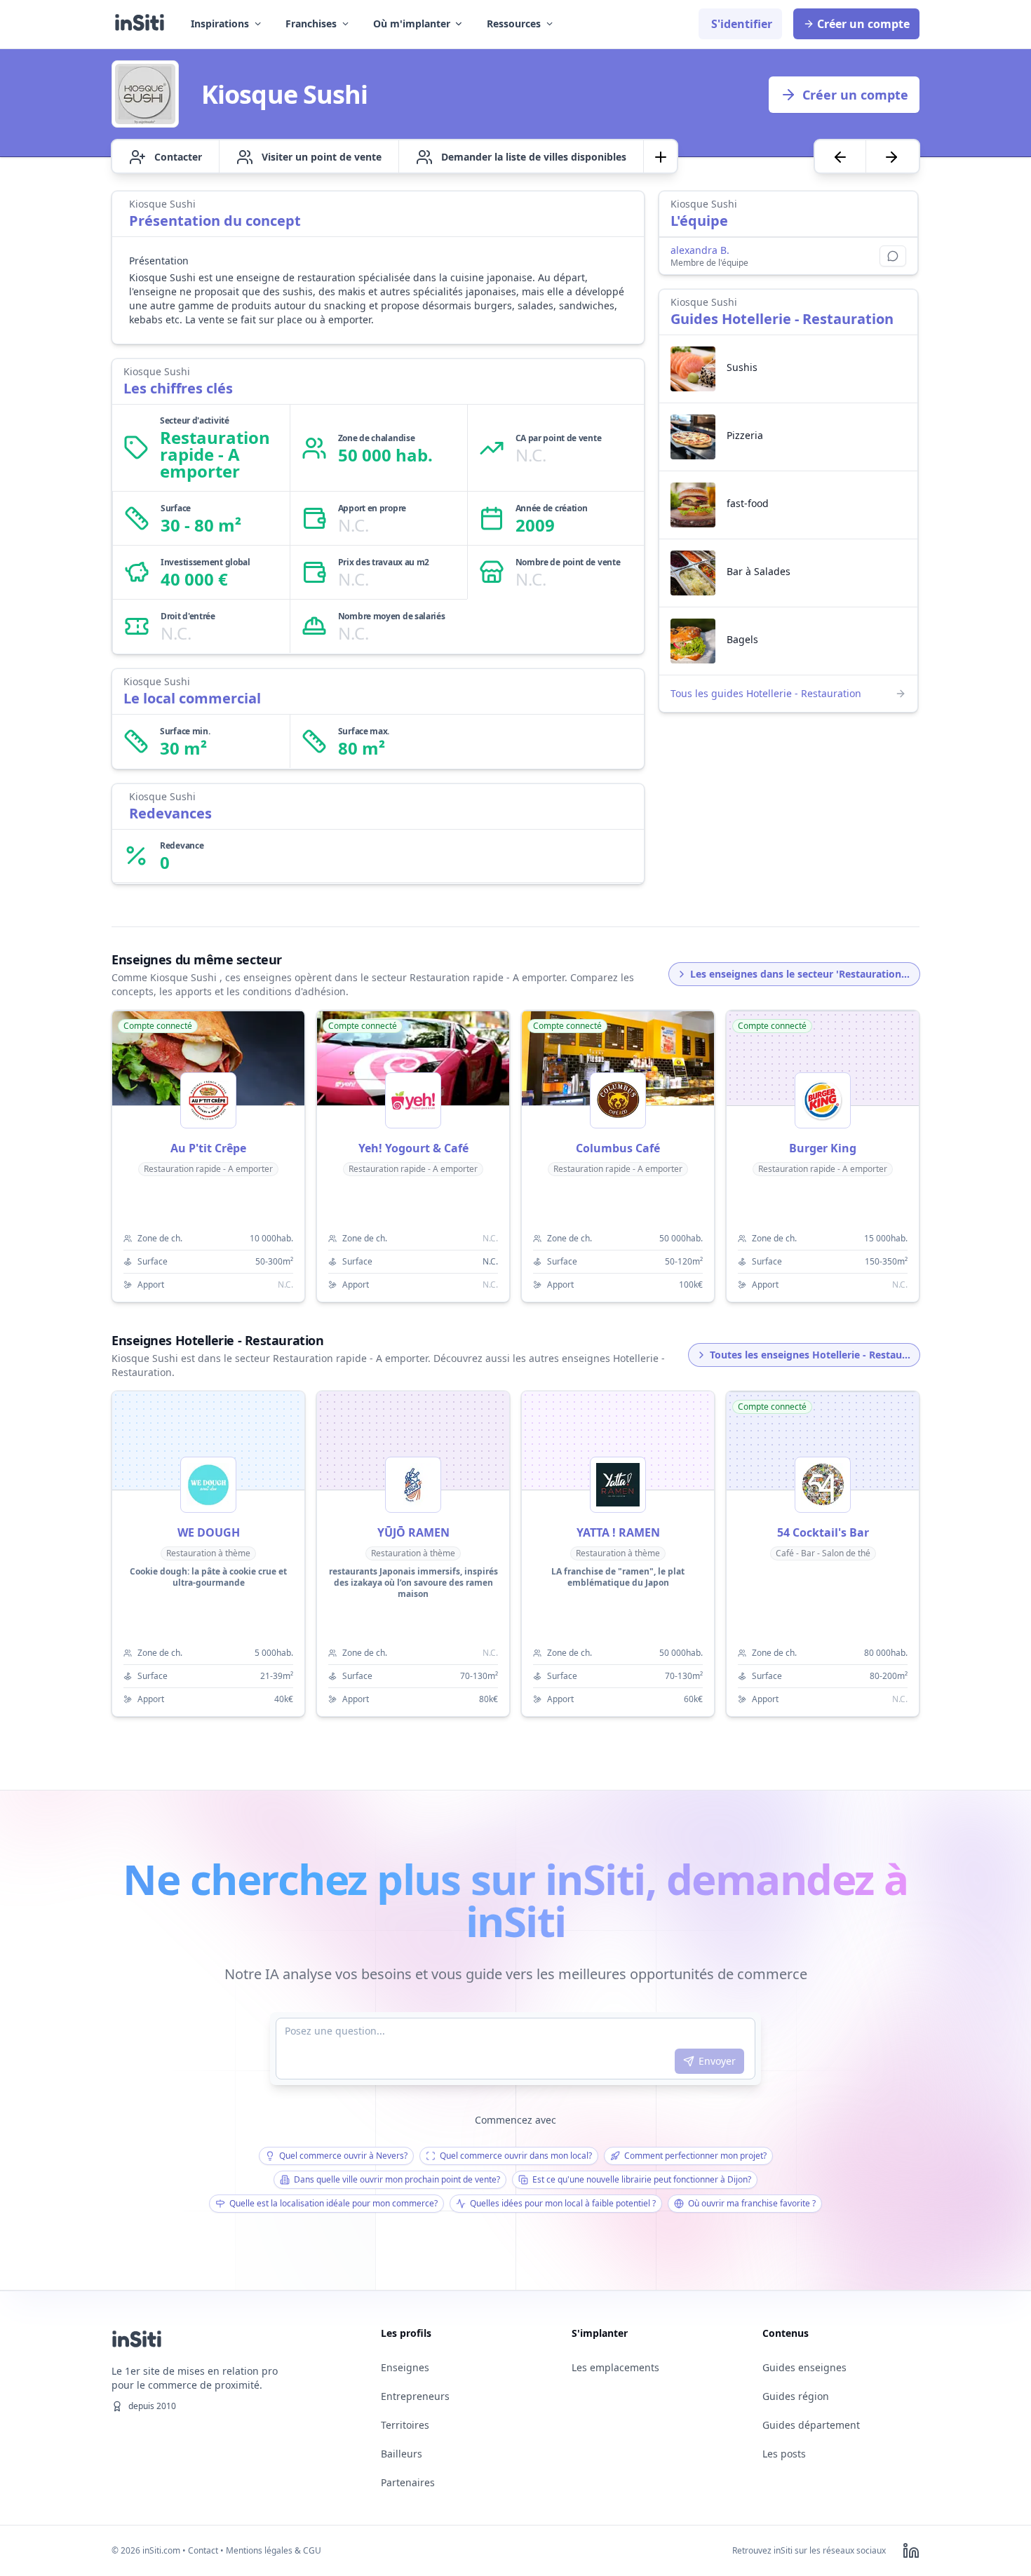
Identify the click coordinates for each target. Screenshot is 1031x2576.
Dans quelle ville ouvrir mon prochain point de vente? (397, 2179)
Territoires (405, 2425)
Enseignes (405, 2367)
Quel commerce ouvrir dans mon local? (516, 2156)
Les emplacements (615, 2367)
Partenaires (408, 2482)
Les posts (784, 2454)
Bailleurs (402, 2454)
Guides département (811, 2425)
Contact (203, 2550)
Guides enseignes (804, 2367)
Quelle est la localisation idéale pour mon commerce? (333, 2203)
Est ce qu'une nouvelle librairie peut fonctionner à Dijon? (642, 2179)
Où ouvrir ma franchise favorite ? (752, 2203)
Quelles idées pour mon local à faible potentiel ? (563, 2203)
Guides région (796, 2396)
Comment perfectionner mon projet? (695, 2156)
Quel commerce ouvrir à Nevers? (343, 2156)
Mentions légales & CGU (274, 2550)
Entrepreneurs (415, 2396)
